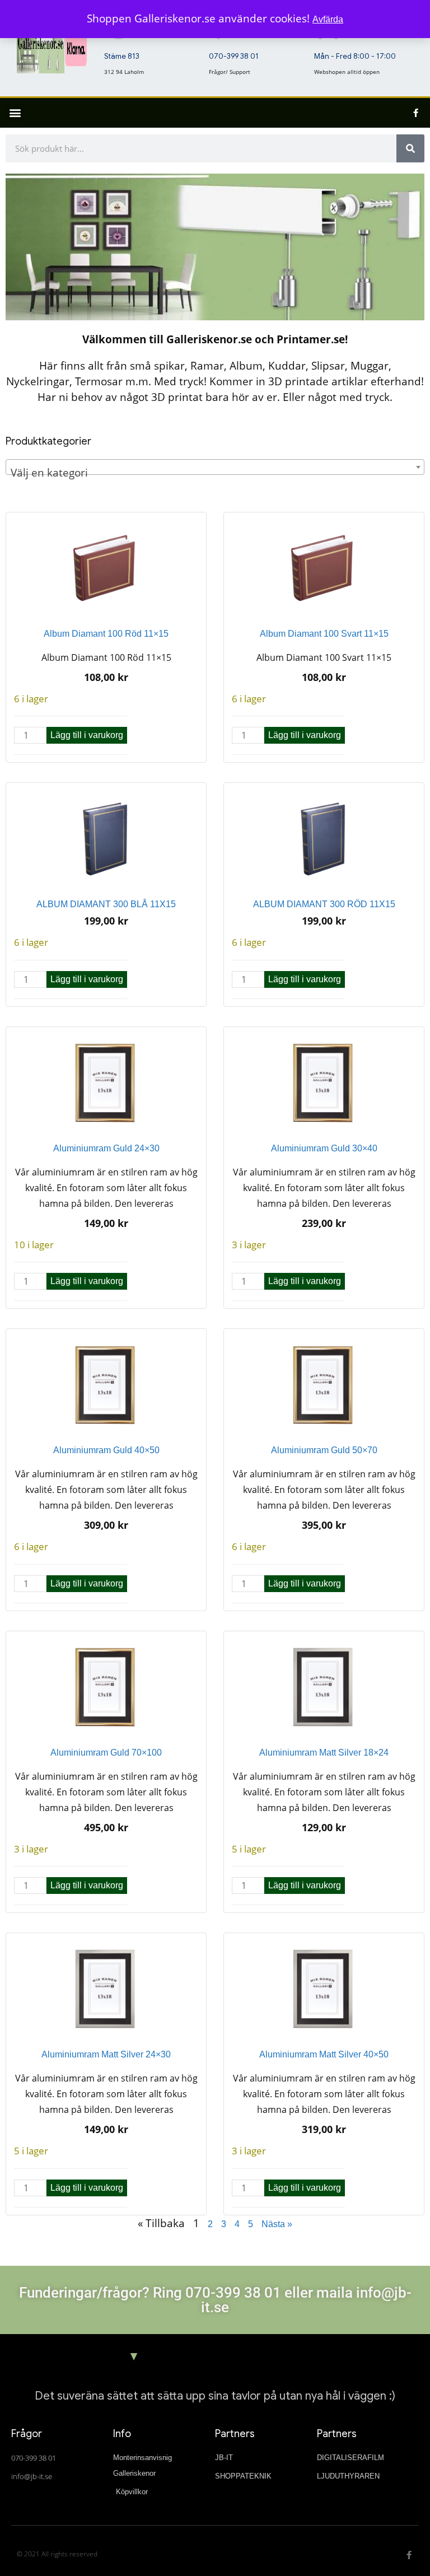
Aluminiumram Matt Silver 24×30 (106, 2054)
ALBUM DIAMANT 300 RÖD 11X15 (324, 904)
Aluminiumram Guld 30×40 (324, 1148)
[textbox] (215, 473)
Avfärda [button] (328, 19)
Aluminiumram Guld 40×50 (106, 1450)
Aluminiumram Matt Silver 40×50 (324, 2054)
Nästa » (277, 2224)
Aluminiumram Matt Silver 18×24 (324, 1753)
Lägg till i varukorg (87, 735)
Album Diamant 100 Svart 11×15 (324, 634)
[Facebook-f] (416, 113)
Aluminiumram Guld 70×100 (106, 1753)
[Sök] (410, 148)
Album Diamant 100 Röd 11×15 (106, 634)
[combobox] (215, 467)
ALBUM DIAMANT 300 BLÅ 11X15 (106, 904)
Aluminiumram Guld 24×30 (106, 1148)
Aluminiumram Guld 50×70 (324, 1450)
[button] (15, 113)
